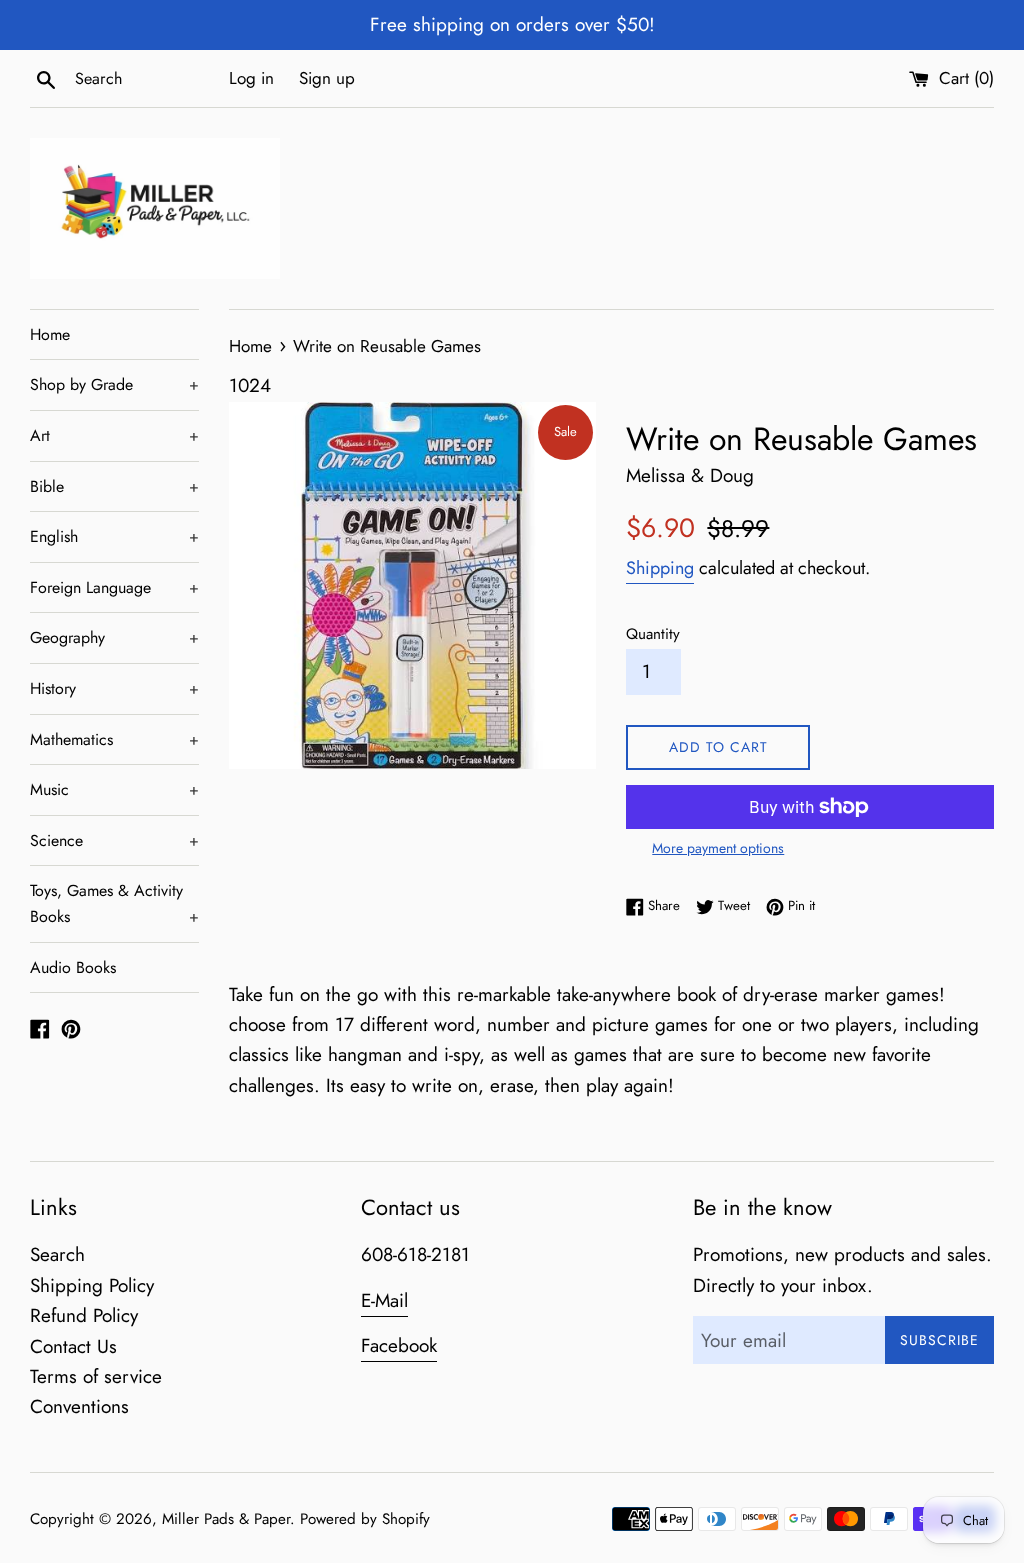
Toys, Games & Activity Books (114, 903)
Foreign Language (114, 587)
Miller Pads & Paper (226, 1519)
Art (114, 435)
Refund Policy (84, 1315)
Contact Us (73, 1346)
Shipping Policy (92, 1285)
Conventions (79, 1406)
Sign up (327, 78)
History (114, 688)
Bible (114, 486)
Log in (251, 78)
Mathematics (114, 739)
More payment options (718, 848)
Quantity (653, 634)
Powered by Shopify (365, 1519)
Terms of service (96, 1376)
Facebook (399, 1345)
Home (50, 334)
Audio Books (73, 967)
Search (57, 1254)
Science (114, 840)
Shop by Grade (114, 384)
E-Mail (384, 1300)
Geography (114, 637)
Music (114, 789)
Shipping (660, 568)
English (114, 536)
